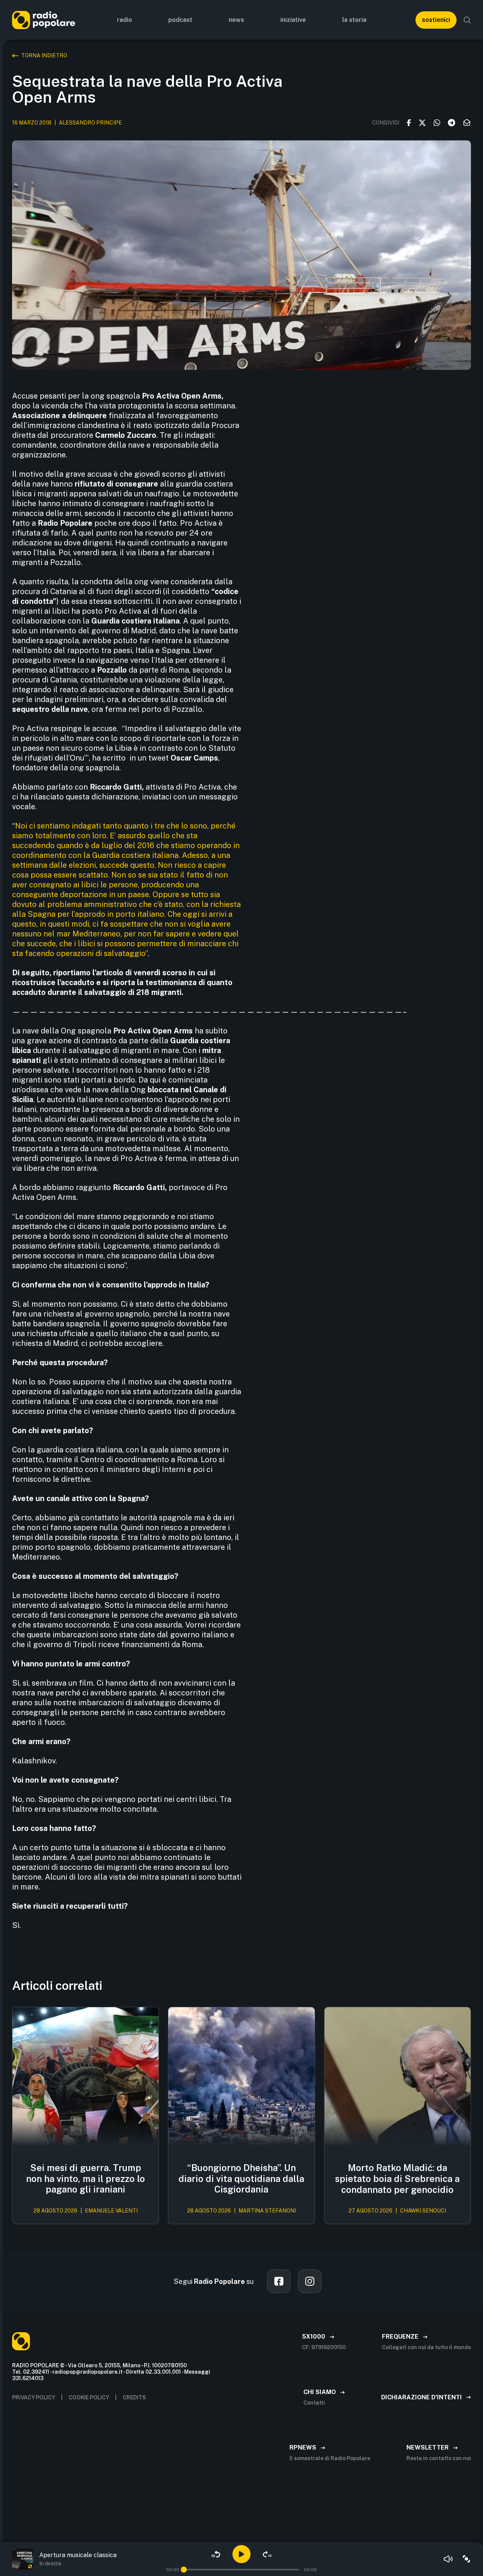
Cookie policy (89, 2397)
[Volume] (448, 2559)
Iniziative (293, 20)
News (236, 20)
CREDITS (134, 2397)
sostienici (436, 20)
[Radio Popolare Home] (44, 20)
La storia (354, 20)
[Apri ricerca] (467, 20)
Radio (125, 20)
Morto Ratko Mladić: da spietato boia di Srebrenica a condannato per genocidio (397, 2179)
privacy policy (34, 2397)
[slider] (184, 2570)
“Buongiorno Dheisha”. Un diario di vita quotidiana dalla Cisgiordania (241, 2179)
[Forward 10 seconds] (267, 2554)
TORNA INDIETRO (44, 55)
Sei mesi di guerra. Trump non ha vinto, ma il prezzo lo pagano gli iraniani (85, 2179)
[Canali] (466, 2559)
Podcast (180, 20)
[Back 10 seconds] (216, 2554)
